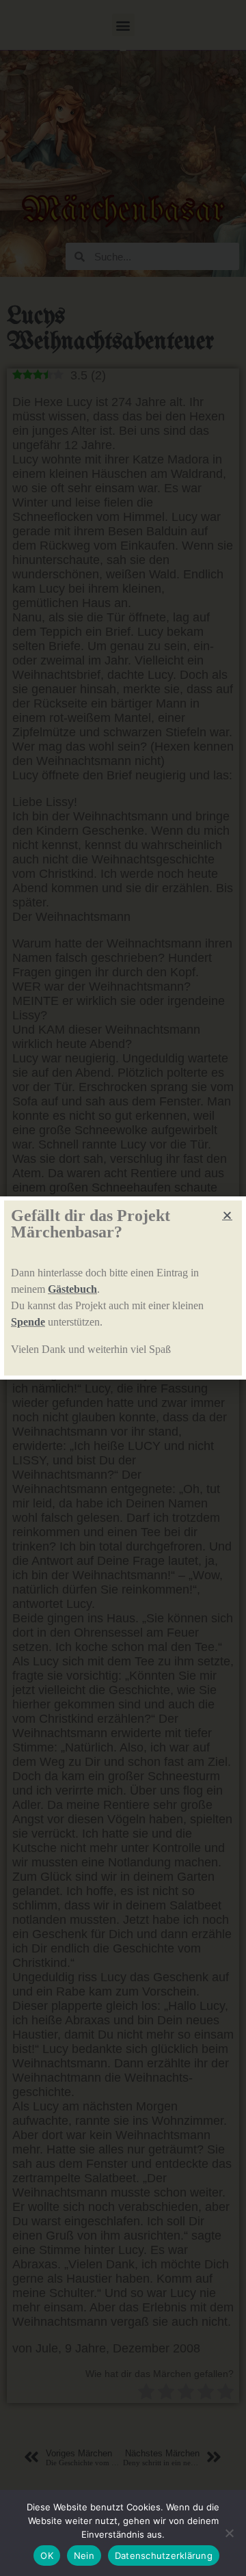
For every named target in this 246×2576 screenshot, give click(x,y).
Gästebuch (72, 1289)
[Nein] (229, 2533)
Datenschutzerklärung (164, 2555)
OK (47, 2555)
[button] (227, 1215)
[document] (123, 1288)
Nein (84, 2555)
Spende (28, 1322)
